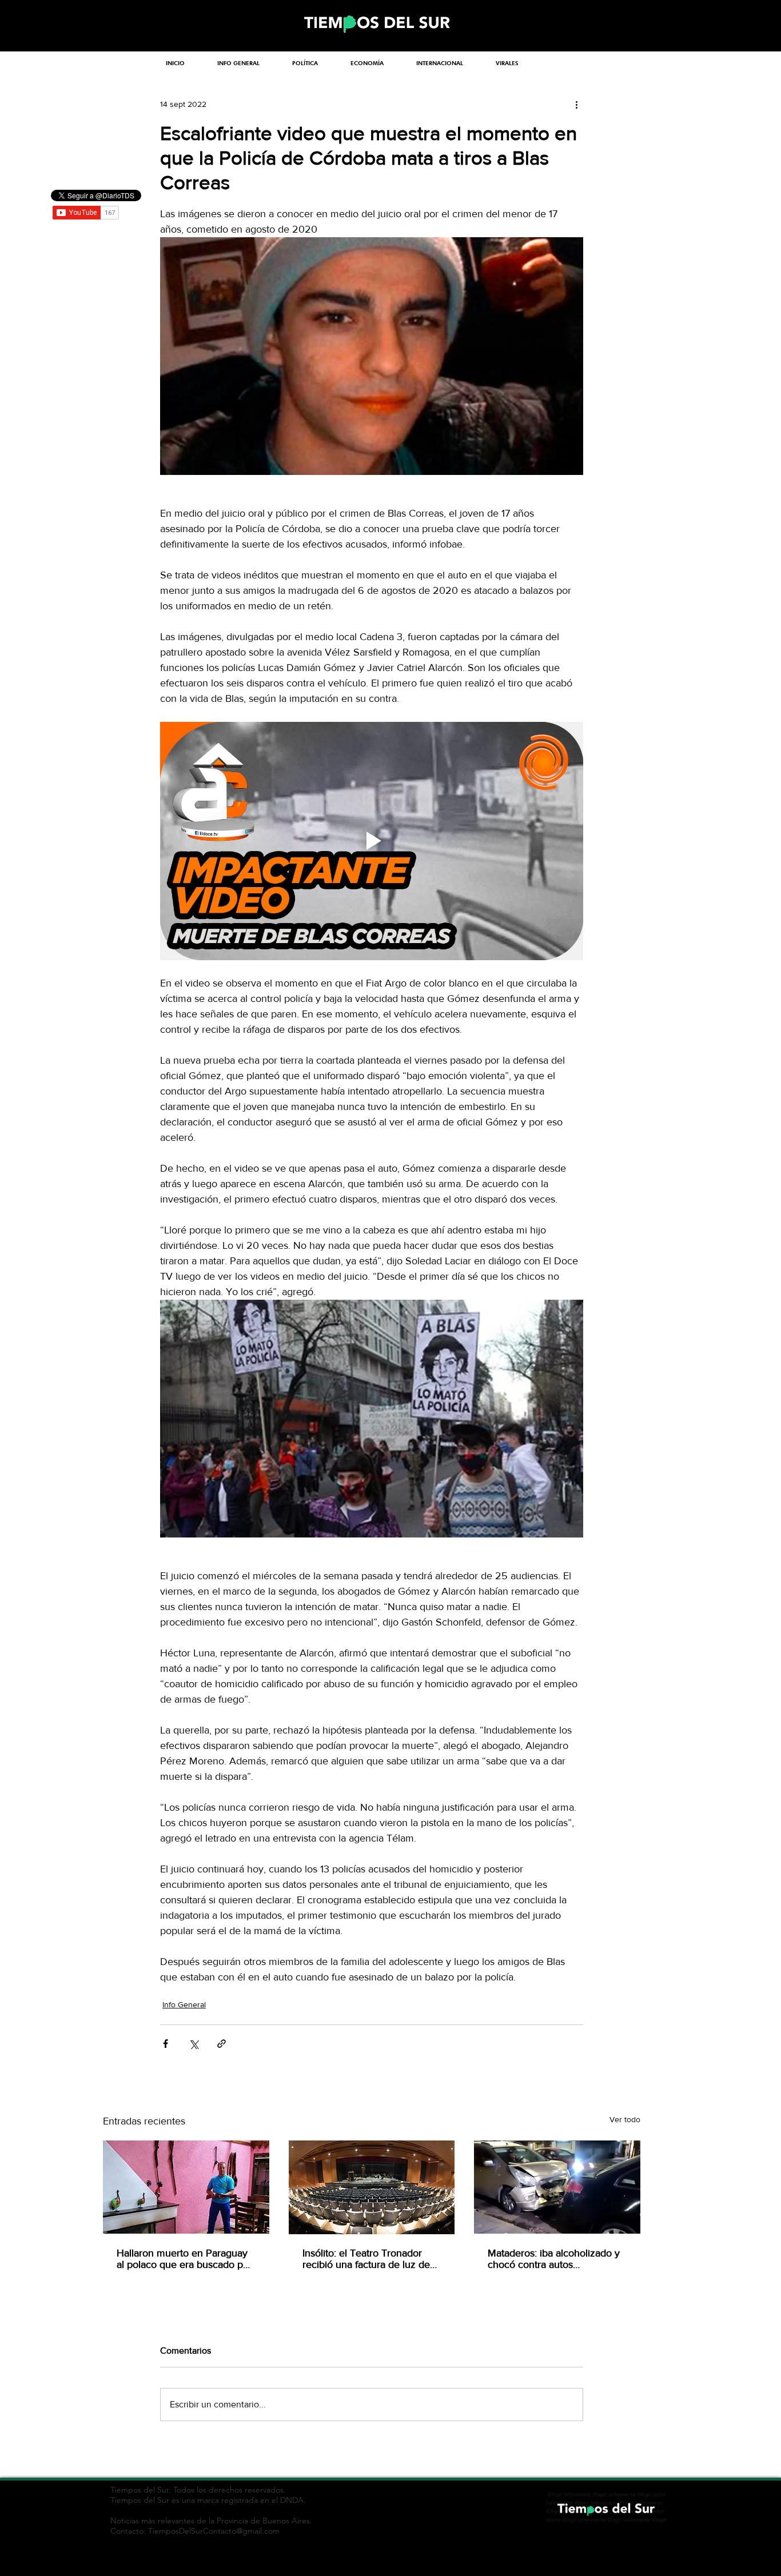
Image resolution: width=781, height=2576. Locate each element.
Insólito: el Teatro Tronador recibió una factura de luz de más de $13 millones (366, 2259)
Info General (184, 2004)
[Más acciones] (576, 104)
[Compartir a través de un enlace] (222, 2044)
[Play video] (372, 841)
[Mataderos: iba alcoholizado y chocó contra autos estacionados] (557, 2187)
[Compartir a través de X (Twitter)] (194, 2044)
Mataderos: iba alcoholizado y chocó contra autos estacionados (554, 2259)
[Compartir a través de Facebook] (166, 2044)
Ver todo (625, 2119)
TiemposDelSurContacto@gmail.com (214, 2531)
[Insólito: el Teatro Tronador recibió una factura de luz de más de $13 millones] (372, 2187)
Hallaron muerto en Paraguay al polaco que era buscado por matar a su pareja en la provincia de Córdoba (184, 2259)
